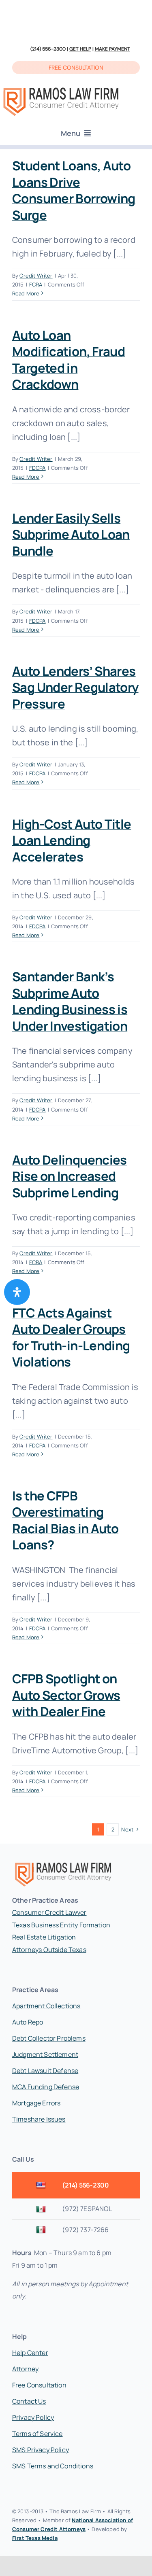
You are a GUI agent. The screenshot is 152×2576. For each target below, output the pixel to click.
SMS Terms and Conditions (53, 2466)
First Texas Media (35, 2538)
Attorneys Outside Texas (49, 1950)
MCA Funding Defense (46, 2087)
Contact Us (29, 2401)
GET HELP (80, 49)
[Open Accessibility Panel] (17, 1292)
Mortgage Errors (36, 2103)
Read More (26, 293)
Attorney (25, 2369)
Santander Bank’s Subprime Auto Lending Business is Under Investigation (70, 1001)
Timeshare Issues (39, 2119)
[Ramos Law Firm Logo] (61, 88)
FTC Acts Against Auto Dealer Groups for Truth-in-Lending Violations (71, 1337)
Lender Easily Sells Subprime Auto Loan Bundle (71, 534)
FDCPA (37, 468)
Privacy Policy (33, 2417)
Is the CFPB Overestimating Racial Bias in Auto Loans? (65, 1520)
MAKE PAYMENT (112, 49)
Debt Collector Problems (49, 2038)
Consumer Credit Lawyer (49, 1912)
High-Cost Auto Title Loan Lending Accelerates (72, 840)
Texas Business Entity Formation (61, 1925)
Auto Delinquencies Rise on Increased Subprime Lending (70, 1176)
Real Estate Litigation (44, 1937)
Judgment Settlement (45, 2054)
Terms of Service (37, 2434)
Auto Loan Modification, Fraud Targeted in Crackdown (69, 360)
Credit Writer (36, 276)
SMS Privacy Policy (41, 2450)
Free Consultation (39, 2385)
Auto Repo (28, 2022)
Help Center (30, 2353)
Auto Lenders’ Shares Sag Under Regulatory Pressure (75, 687)
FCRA (36, 284)
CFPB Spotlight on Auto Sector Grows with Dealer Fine (66, 1695)
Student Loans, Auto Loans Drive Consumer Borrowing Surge (74, 190)
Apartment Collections (46, 2006)
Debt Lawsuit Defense (45, 2071)
